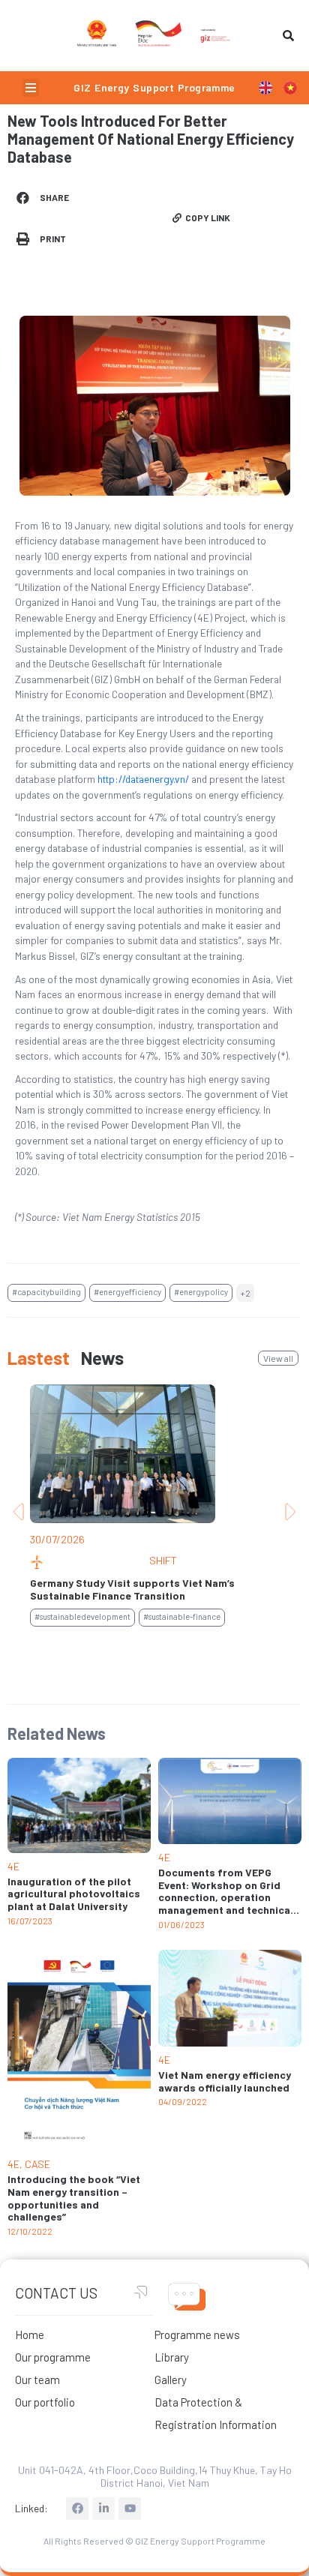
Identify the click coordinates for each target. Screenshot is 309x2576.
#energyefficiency (127, 1292)
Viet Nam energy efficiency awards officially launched (225, 2081)
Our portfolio (45, 2402)
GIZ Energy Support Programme (154, 87)
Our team (37, 2380)
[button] (31, 88)
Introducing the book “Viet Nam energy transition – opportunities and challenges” (74, 2198)
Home (30, 2335)
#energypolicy (201, 1292)
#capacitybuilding (46, 1292)
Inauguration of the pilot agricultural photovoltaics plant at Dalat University (74, 1894)
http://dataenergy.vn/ (143, 779)
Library (172, 2357)
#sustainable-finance (182, 1616)
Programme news (197, 2335)
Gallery (171, 2380)
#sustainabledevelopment (82, 1616)
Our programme (53, 2357)
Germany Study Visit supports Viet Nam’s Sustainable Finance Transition (132, 1589)
